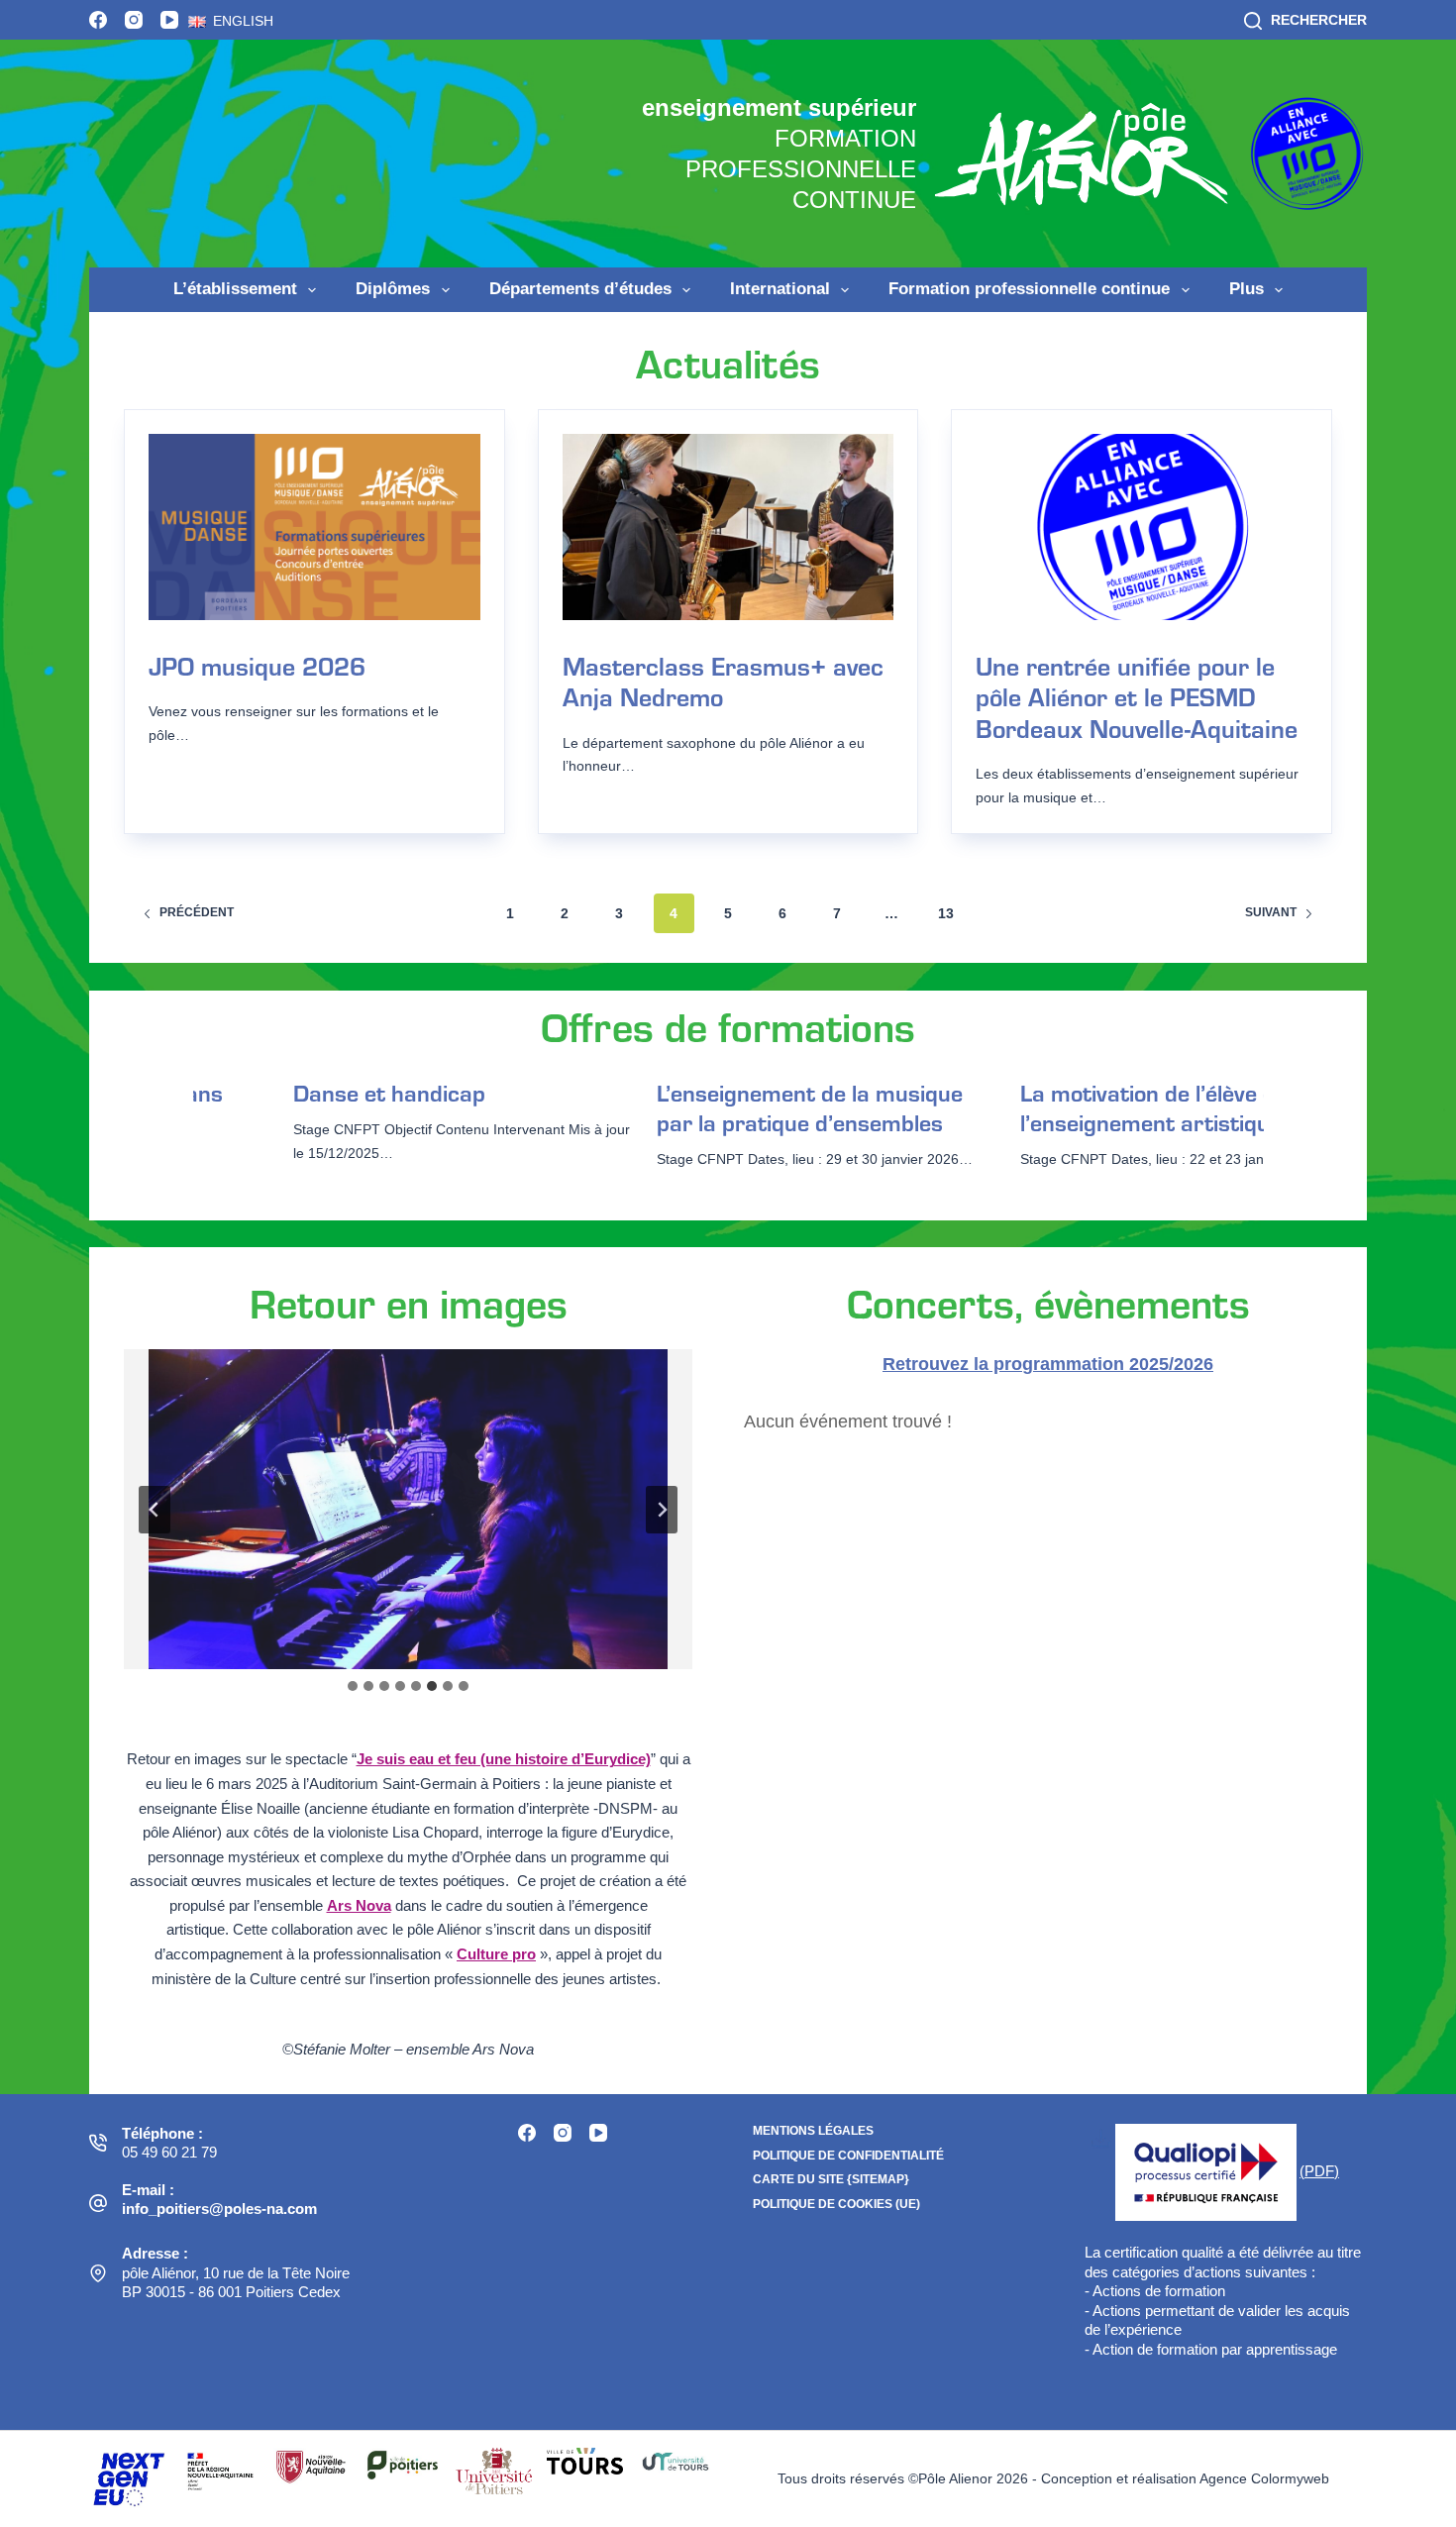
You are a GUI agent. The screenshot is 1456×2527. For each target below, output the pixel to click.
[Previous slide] (155, 1510)
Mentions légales (813, 2131)
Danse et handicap (358, 1093)
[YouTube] (169, 20)
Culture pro (496, 1954)
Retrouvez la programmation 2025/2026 (1048, 1364)
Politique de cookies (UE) (836, 2204)
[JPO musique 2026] (314, 527)
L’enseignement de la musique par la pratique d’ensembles (778, 1107)
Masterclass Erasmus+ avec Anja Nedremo (723, 681)
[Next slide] (662, 1510)
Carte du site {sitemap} (831, 2179)
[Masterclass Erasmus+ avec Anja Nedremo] (728, 527)
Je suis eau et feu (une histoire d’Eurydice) (504, 1759)
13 (946, 913)
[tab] (353, 1686)
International (780, 289)
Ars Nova (359, 1906)
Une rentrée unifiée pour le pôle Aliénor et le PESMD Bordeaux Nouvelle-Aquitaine (1137, 696)
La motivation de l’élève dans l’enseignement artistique (1135, 1107)
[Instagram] (134, 20)
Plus (1247, 289)
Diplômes (393, 289)
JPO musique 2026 (257, 665)
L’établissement (235, 289)
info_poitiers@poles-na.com (219, 2209)
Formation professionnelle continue (1029, 289)
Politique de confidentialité (848, 2156)
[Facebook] (98, 20)
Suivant (1271, 912)
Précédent (197, 912)
